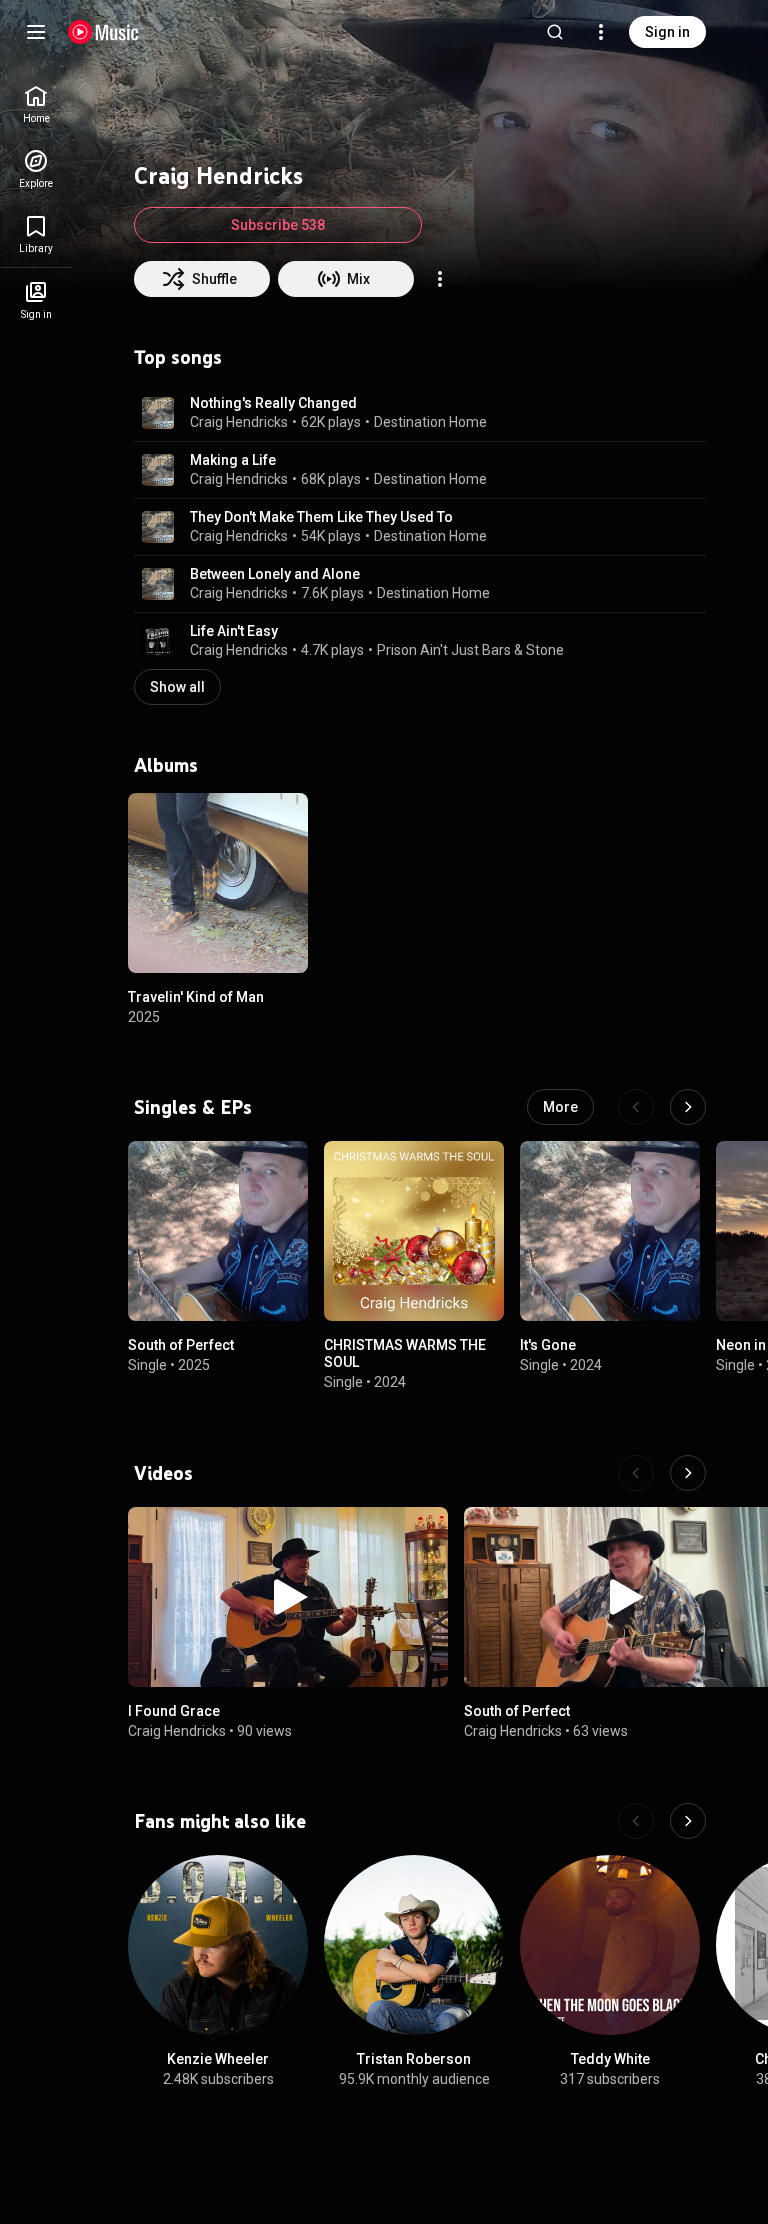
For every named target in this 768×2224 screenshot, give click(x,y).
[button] (158, 413)
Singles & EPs (193, 1107)
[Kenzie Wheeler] (218, 1945)
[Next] (688, 1107)
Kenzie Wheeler (218, 2059)
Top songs (178, 357)
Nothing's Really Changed (273, 403)
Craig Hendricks (239, 422)
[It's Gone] (610, 1231)
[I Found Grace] (288, 1597)
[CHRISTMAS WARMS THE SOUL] (414, 1231)
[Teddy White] (610, 1945)
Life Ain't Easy (234, 631)
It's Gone (548, 1345)
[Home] (103, 32)
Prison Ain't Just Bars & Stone (470, 650)
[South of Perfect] (218, 1231)
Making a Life (233, 460)
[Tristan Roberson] (414, 1945)
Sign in (667, 32)
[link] (36, 104)
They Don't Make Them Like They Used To (321, 517)
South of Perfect (181, 1345)
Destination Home (430, 422)
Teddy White (610, 2059)
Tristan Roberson (414, 2059)
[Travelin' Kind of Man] (218, 883)
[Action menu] (440, 279)
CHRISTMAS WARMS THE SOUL (405, 1353)
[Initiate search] (555, 32)
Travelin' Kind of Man (196, 997)
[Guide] (36, 32)
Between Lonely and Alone (275, 574)
